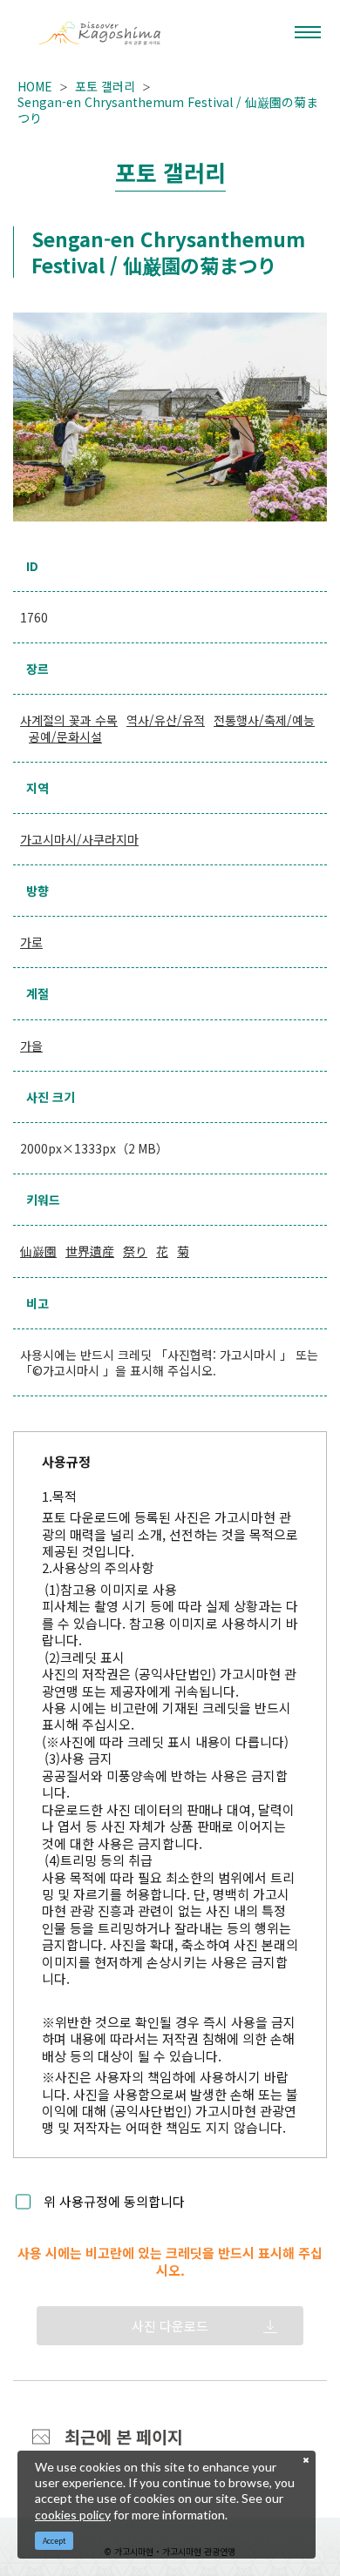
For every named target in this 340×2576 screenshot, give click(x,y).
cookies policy (73, 2515)
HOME (35, 86)
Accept (54, 2541)
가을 (31, 1046)
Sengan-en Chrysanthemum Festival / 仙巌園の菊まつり (168, 110)
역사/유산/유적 (166, 720)
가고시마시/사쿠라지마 (79, 839)
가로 (31, 942)
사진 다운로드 (170, 2326)
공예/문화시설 (65, 736)
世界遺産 (90, 1251)
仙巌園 (38, 1251)
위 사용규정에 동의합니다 (114, 2201)
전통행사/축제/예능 (264, 720)
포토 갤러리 (105, 86)
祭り (135, 1251)
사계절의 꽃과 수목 (69, 720)
